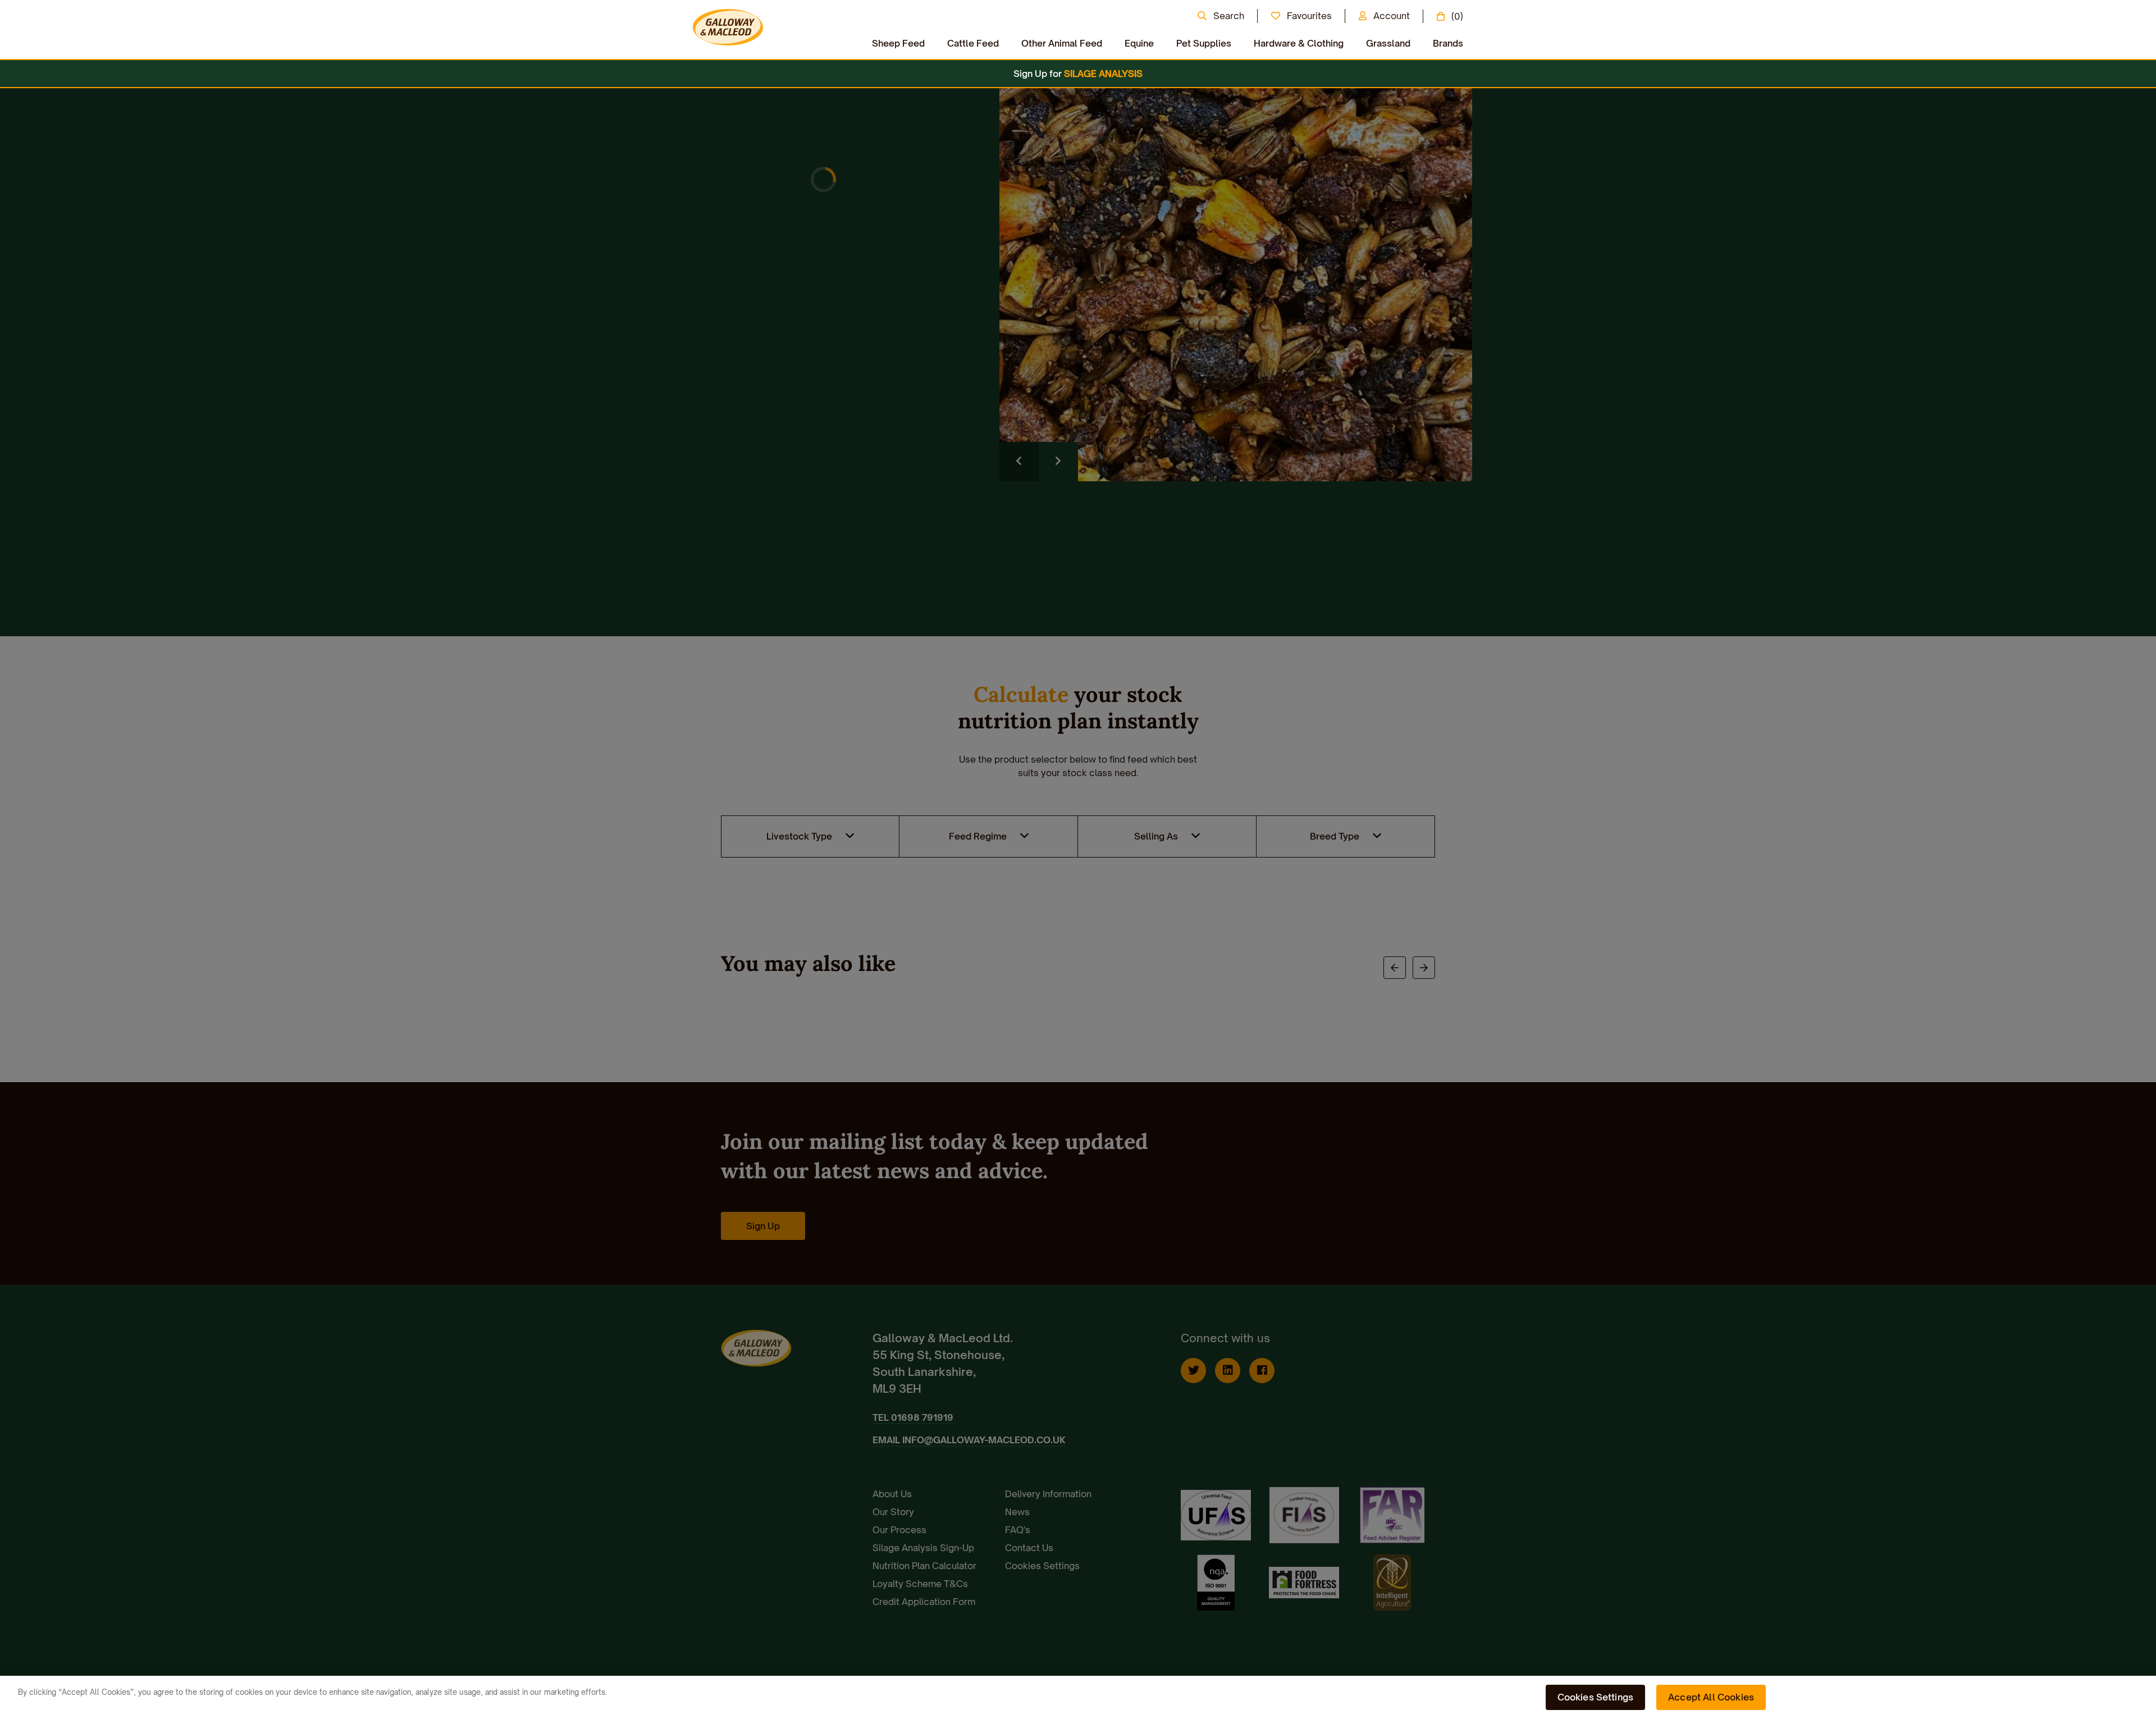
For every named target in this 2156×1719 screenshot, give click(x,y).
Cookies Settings (1596, 1697)
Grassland (1388, 43)
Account (1392, 16)
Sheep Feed (898, 43)
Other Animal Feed (1062, 43)
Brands (1448, 43)
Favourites (1309, 16)
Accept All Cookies (1711, 1697)
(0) (1457, 16)
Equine (1139, 43)
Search (1229, 16)
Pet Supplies (1204, 43)
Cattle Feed (973, 43)
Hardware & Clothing (1299, 43)
